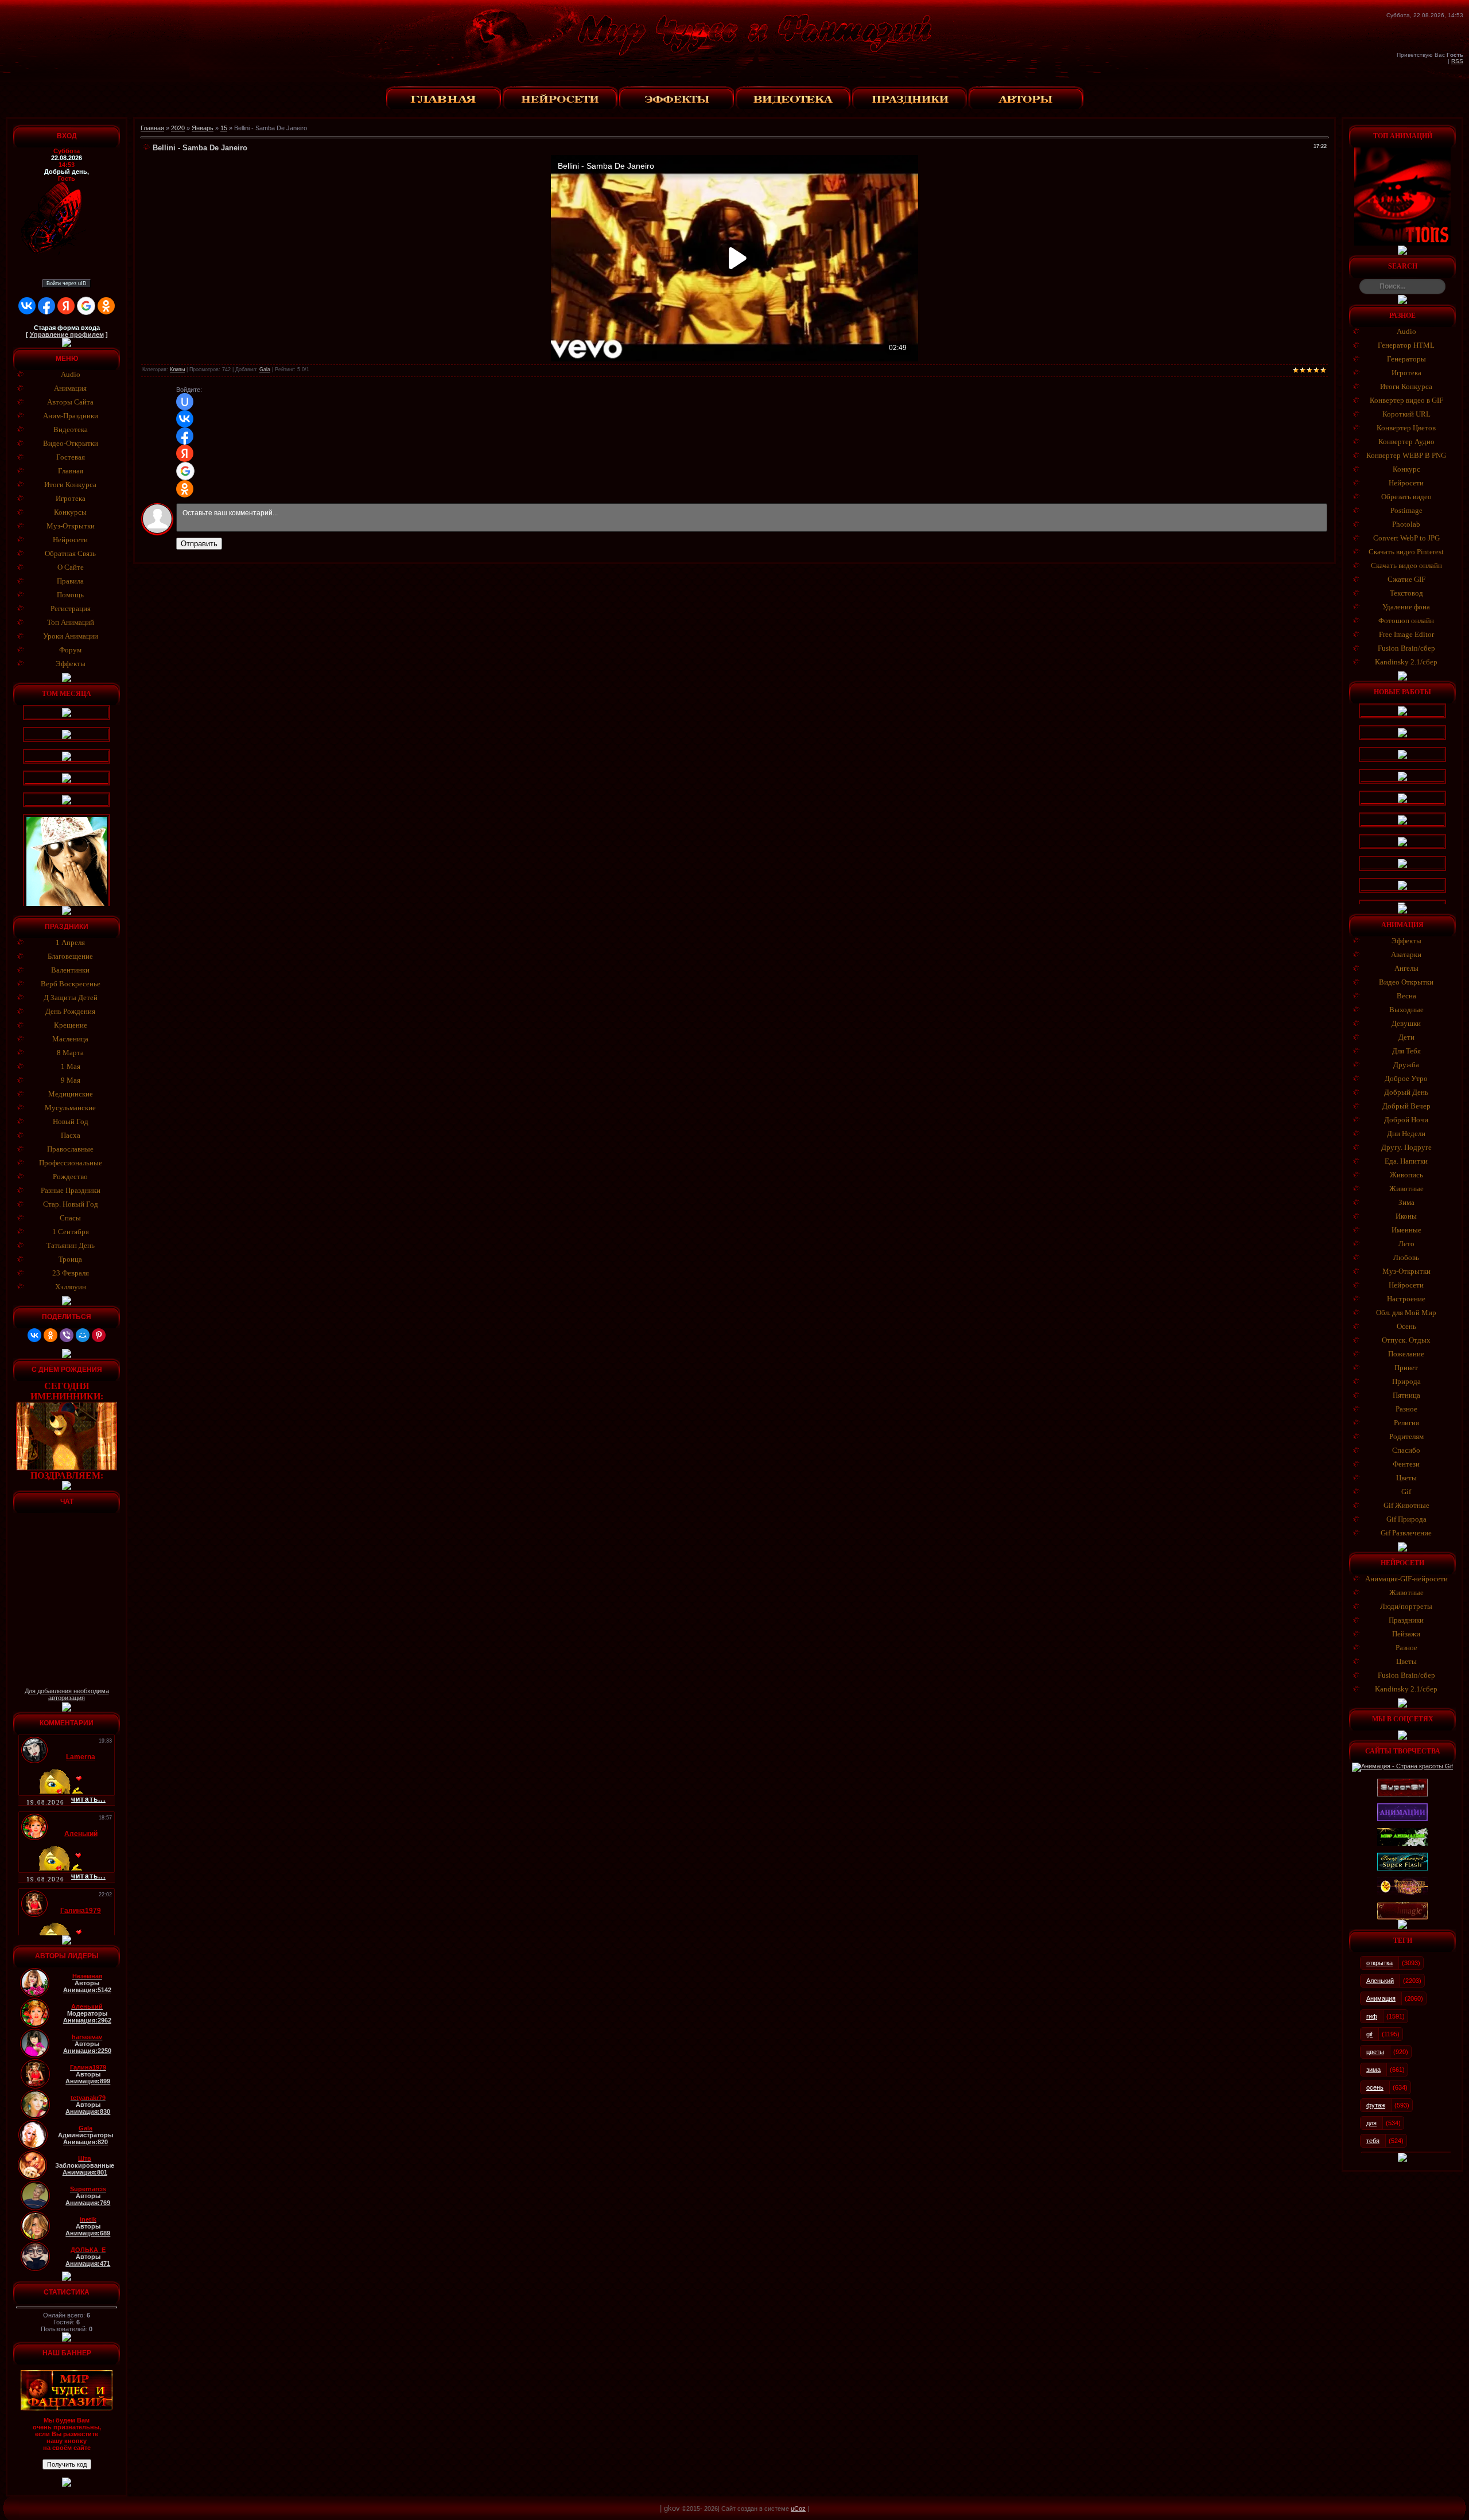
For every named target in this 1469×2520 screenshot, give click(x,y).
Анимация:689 (88, 2233)
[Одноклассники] (50, 1335)
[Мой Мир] (83, 1335)
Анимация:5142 (87, 1990)
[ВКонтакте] (34, 1335)
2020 (178, 128)
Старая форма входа (67, 328)
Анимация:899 (88, 2081)
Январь (203, 128)
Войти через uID (67, 283)
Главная (152, 128)
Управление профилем (67, 335)
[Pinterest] (99, 1335)
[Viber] (67, 1335)
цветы (1375, 2052)
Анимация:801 (85, 2172)
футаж (1376, 2105)
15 (224, 128)
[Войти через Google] (86, 306)
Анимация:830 (88, 2111)
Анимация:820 (86, 2142)
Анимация (1381, 1998)
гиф (1372, 2016)
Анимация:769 (88, 2203)
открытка (1379, 1963)
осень (1375, 2087)
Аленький (1380, 1981)
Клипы (177, 370)
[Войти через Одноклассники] (106, 306)
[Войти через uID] (185, 402)
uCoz (798, 2509)
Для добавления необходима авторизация (67, 1694)
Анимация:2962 (87, 2020)
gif (1369, 2034)
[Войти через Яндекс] (66, 306)
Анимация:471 (88, 2264)
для (1371, 2123)
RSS (1457, 61)
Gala (265, 370)
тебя (1373, 2141)
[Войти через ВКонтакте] (27, 306)
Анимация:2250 (87, 2051)
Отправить (199, 544)
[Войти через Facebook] (46, 306)
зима (1373, 2070)
